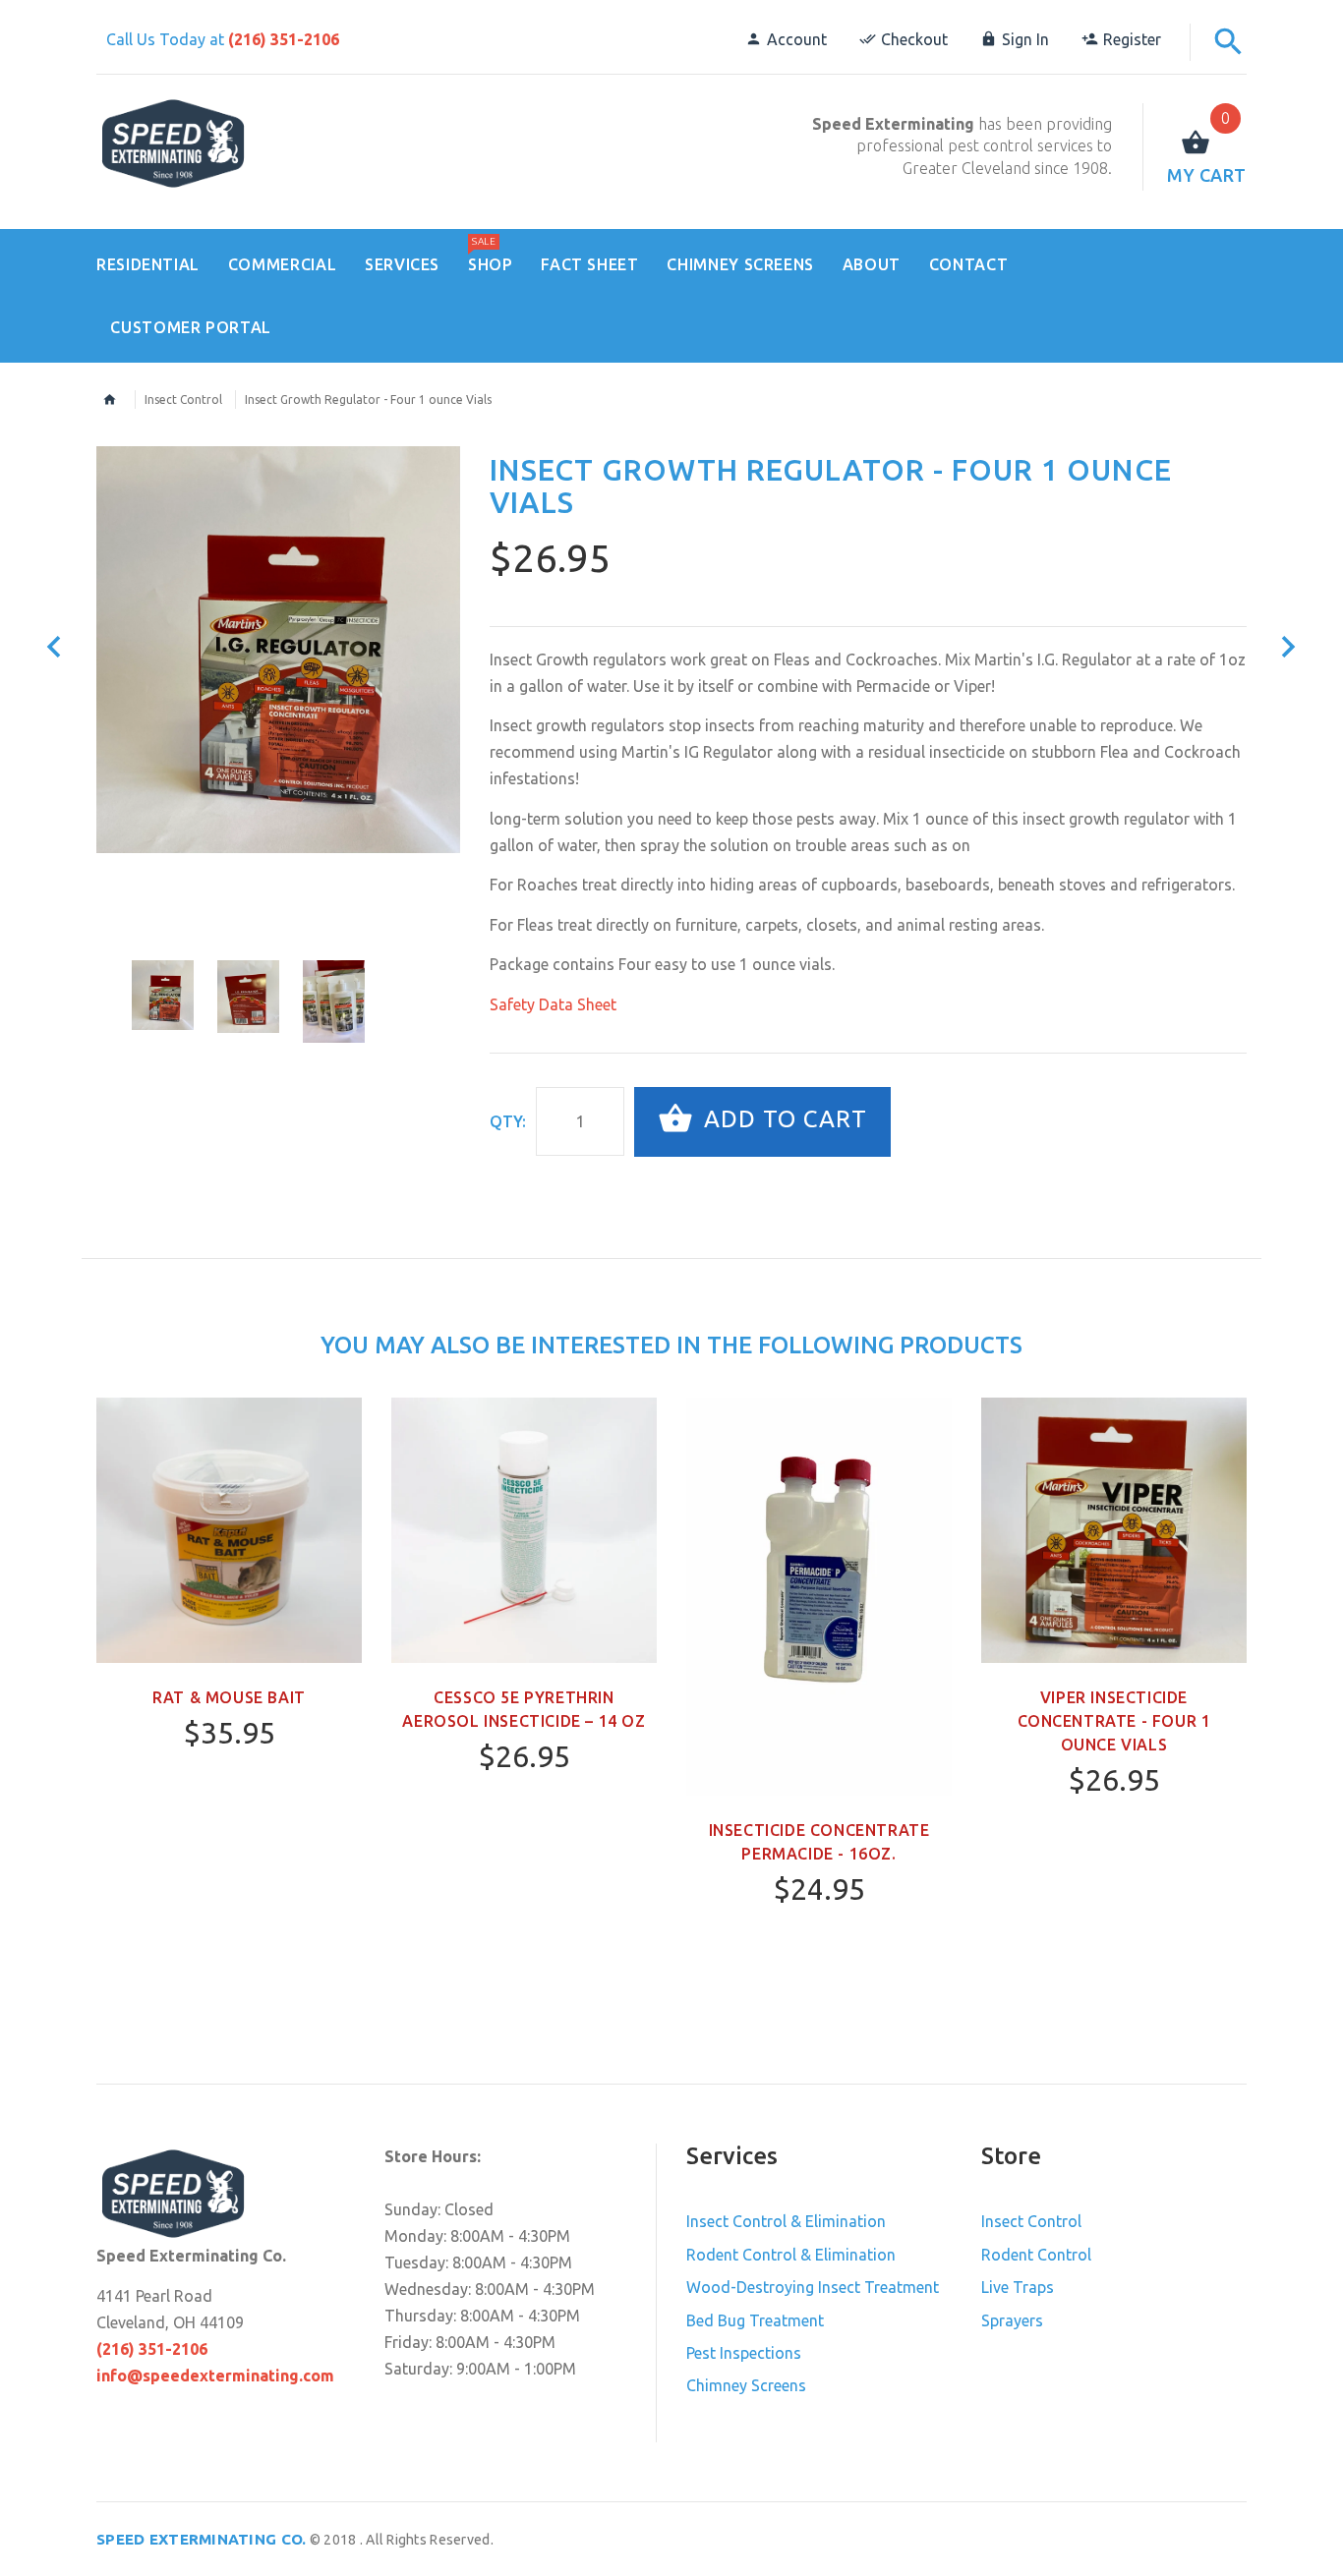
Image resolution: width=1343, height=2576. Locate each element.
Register (1132, 39)
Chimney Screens (746, 2385)
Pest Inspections (744, 2353)
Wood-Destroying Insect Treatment (813, 2287)
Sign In (1025, 39)
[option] (278, 650)
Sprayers (1012, 2320)
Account (797, 39)
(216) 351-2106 (284, 39)
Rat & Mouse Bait (229, 1697)
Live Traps (1018, 2287)
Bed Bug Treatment (755, 2320)
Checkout (914, 39)
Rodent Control (1036, 2255)
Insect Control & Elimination (786, 2221)
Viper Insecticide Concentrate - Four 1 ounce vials (1114, 1721)
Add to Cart (782, 1120)
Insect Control (183, 400)
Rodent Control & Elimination (791, 2255)
